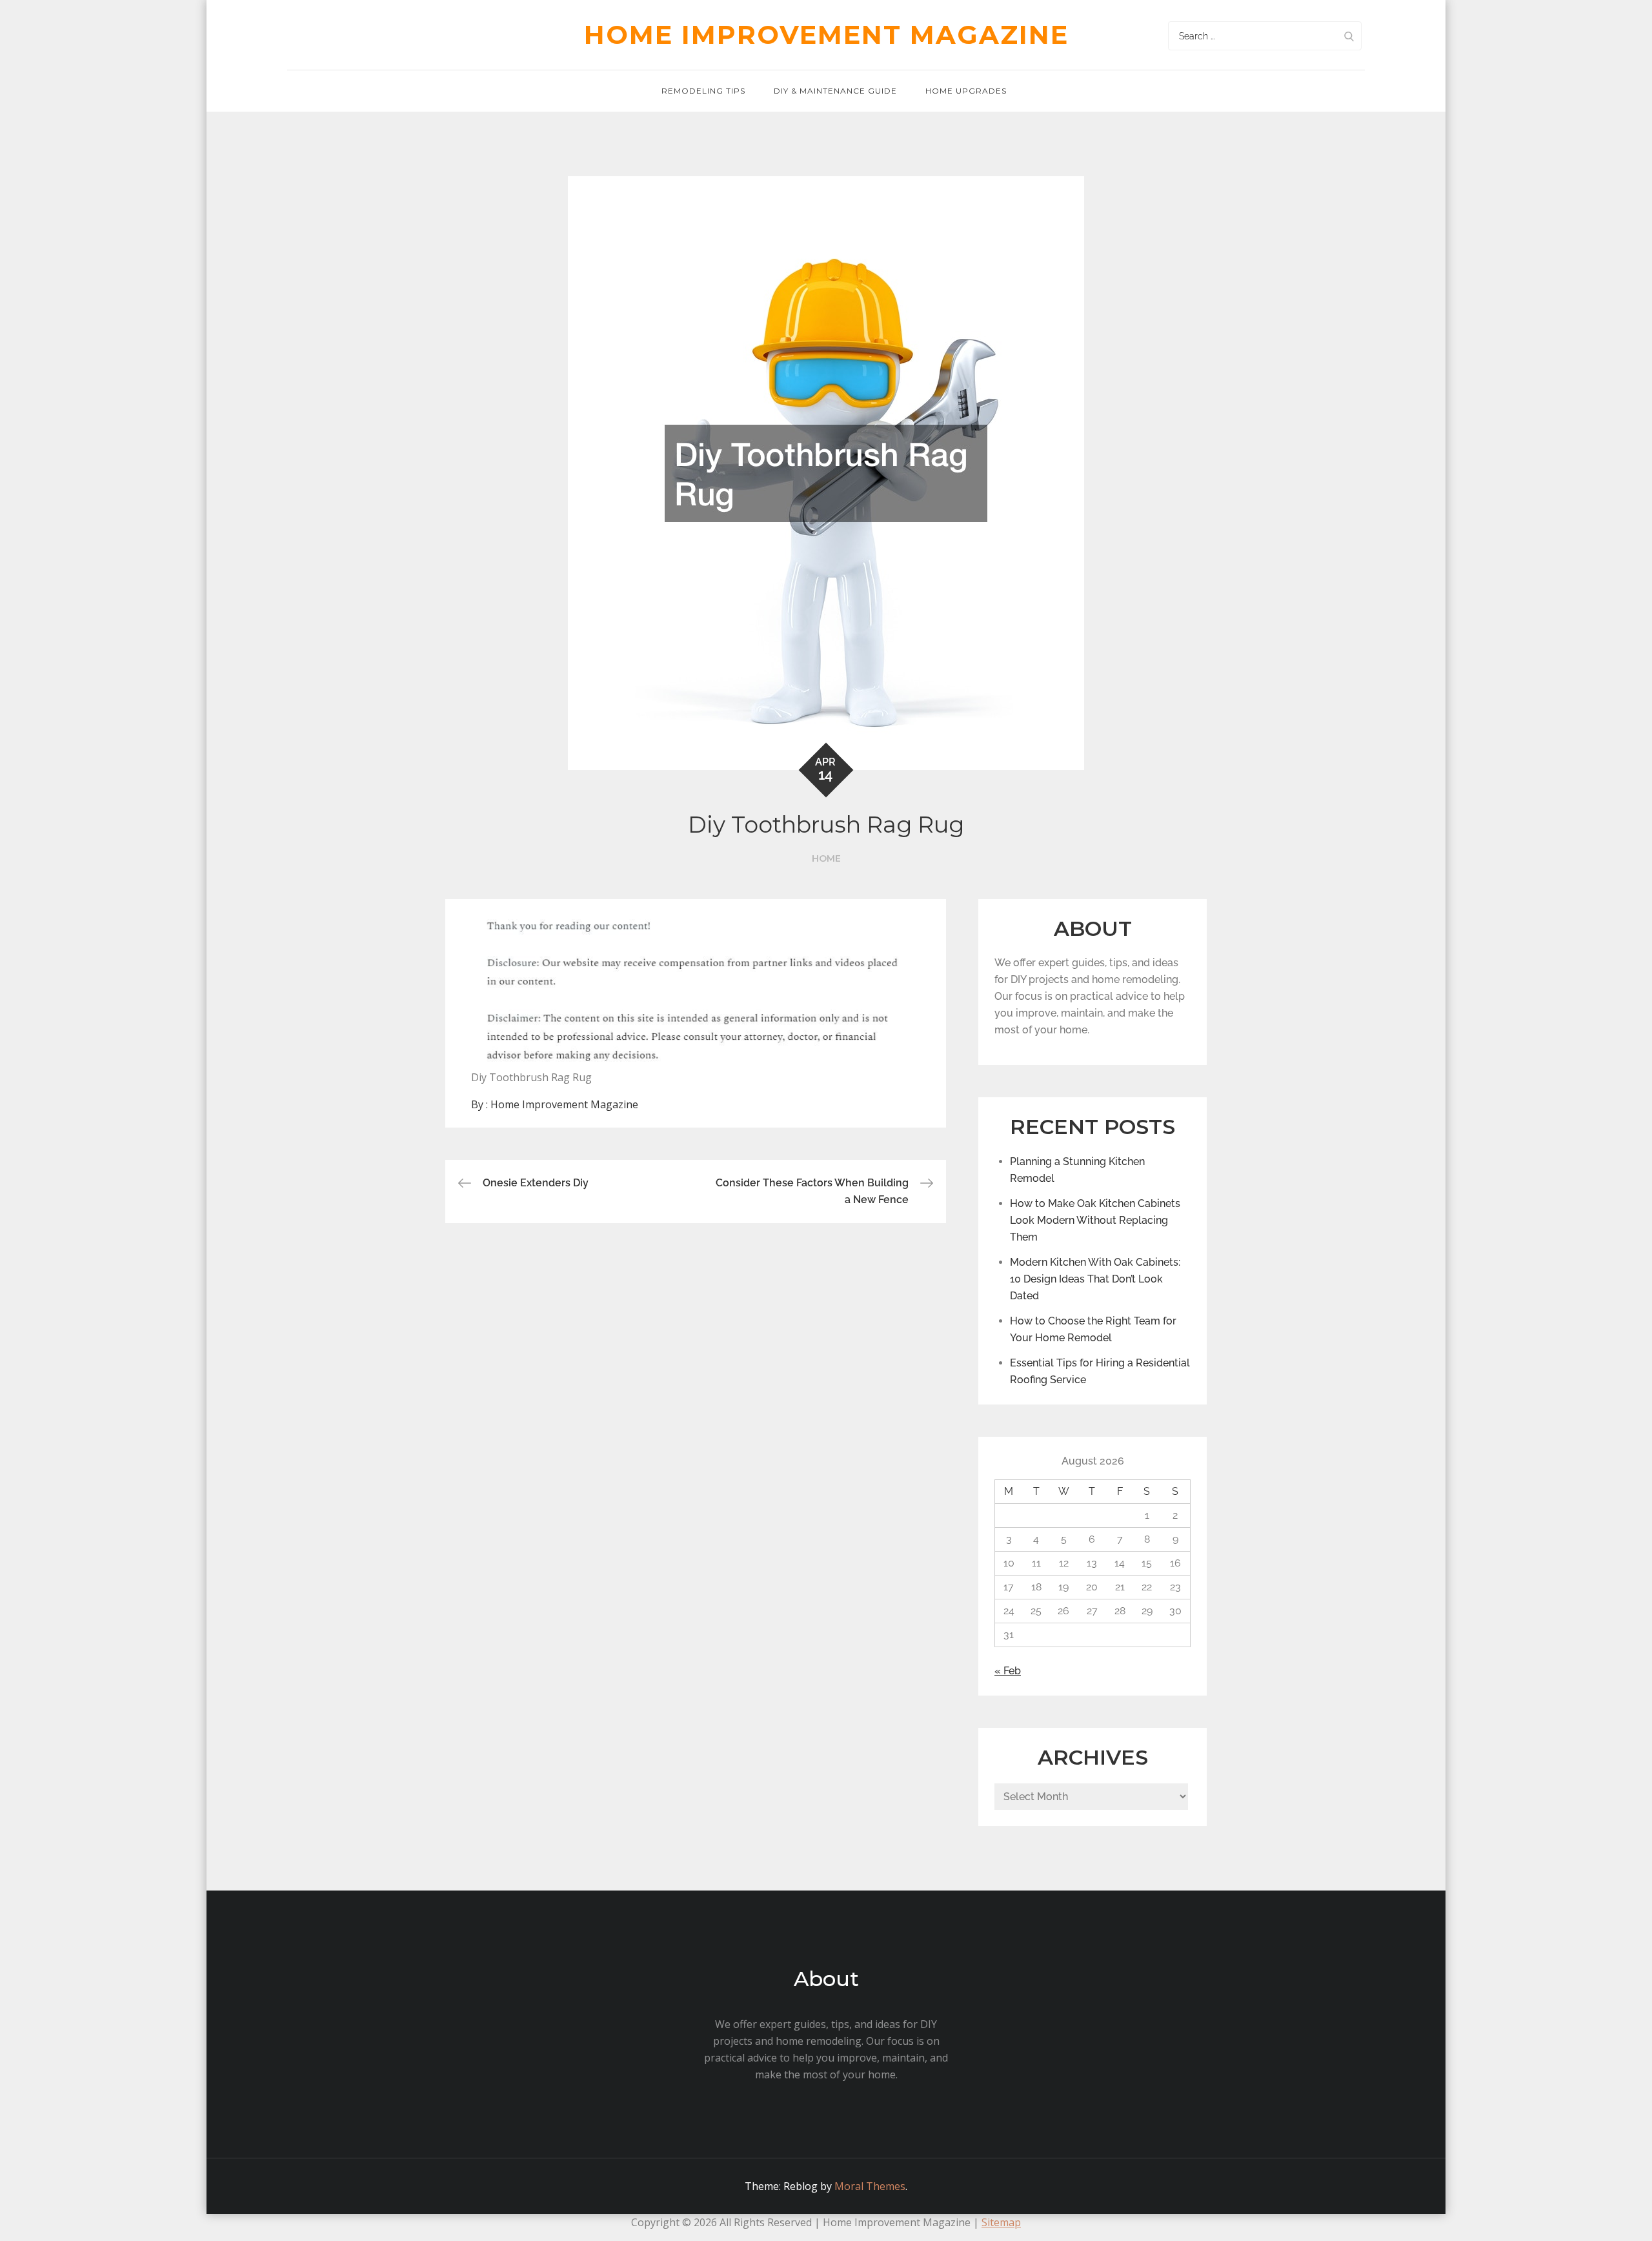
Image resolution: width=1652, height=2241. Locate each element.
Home (826, 858)
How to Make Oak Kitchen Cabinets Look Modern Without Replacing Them (1095, 1220)
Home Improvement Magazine (826, 35)
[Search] (1349, 36)
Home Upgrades (966, 91)
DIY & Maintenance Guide (835, 91)
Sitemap (1001, 2222)
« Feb (1008, 1671)
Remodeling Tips (703, 91)
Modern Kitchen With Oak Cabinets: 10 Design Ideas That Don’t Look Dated (1095, 1279)
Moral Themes (870, 2186)
